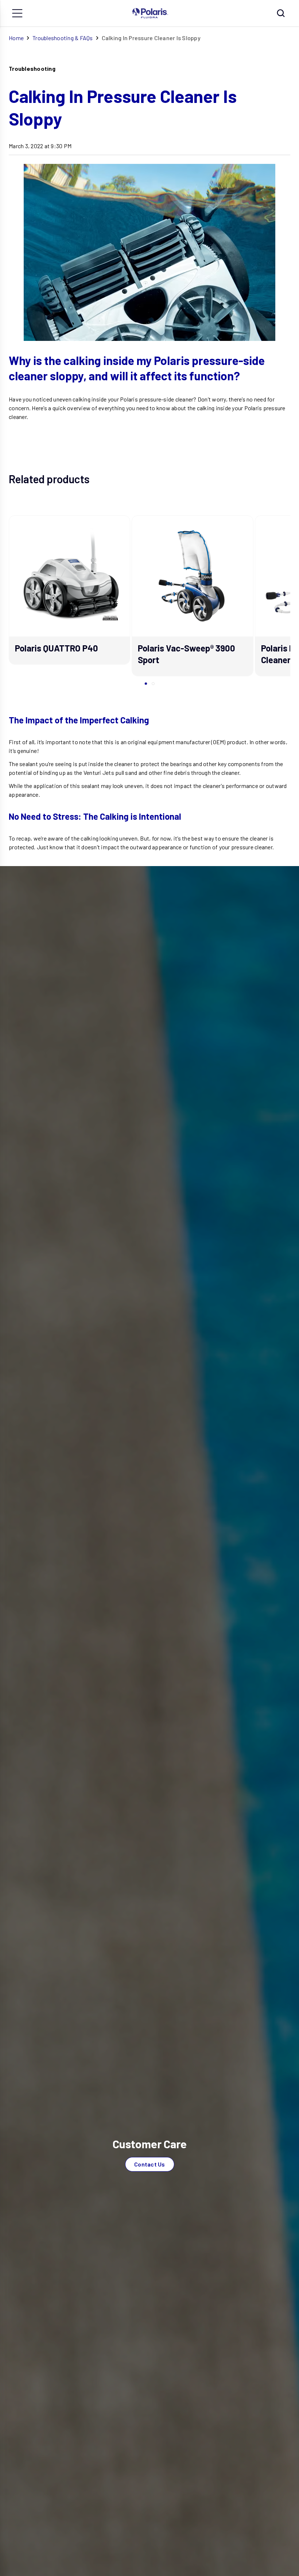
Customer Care (150, 2144)
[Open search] (281, 13)
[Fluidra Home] (150, 13)
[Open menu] (18, 13)
